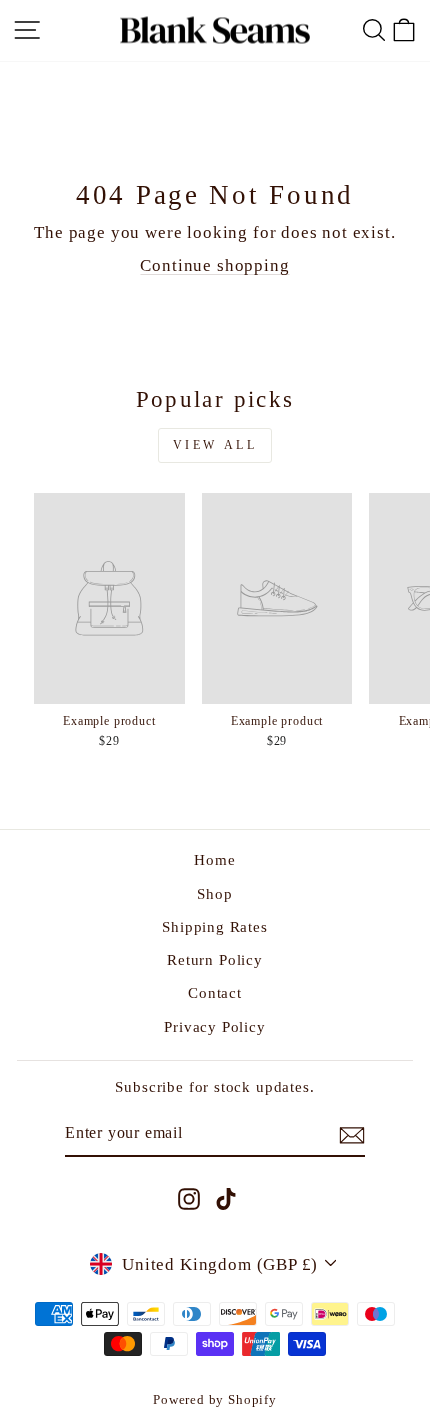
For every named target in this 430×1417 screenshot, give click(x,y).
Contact (215, 992)
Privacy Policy (215, 1026)
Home (214, 859)
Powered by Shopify (215, 1400)
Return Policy (215, 959)
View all (215, 445)
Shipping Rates (215, 926)
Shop (214, 893)
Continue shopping (214, 265)
